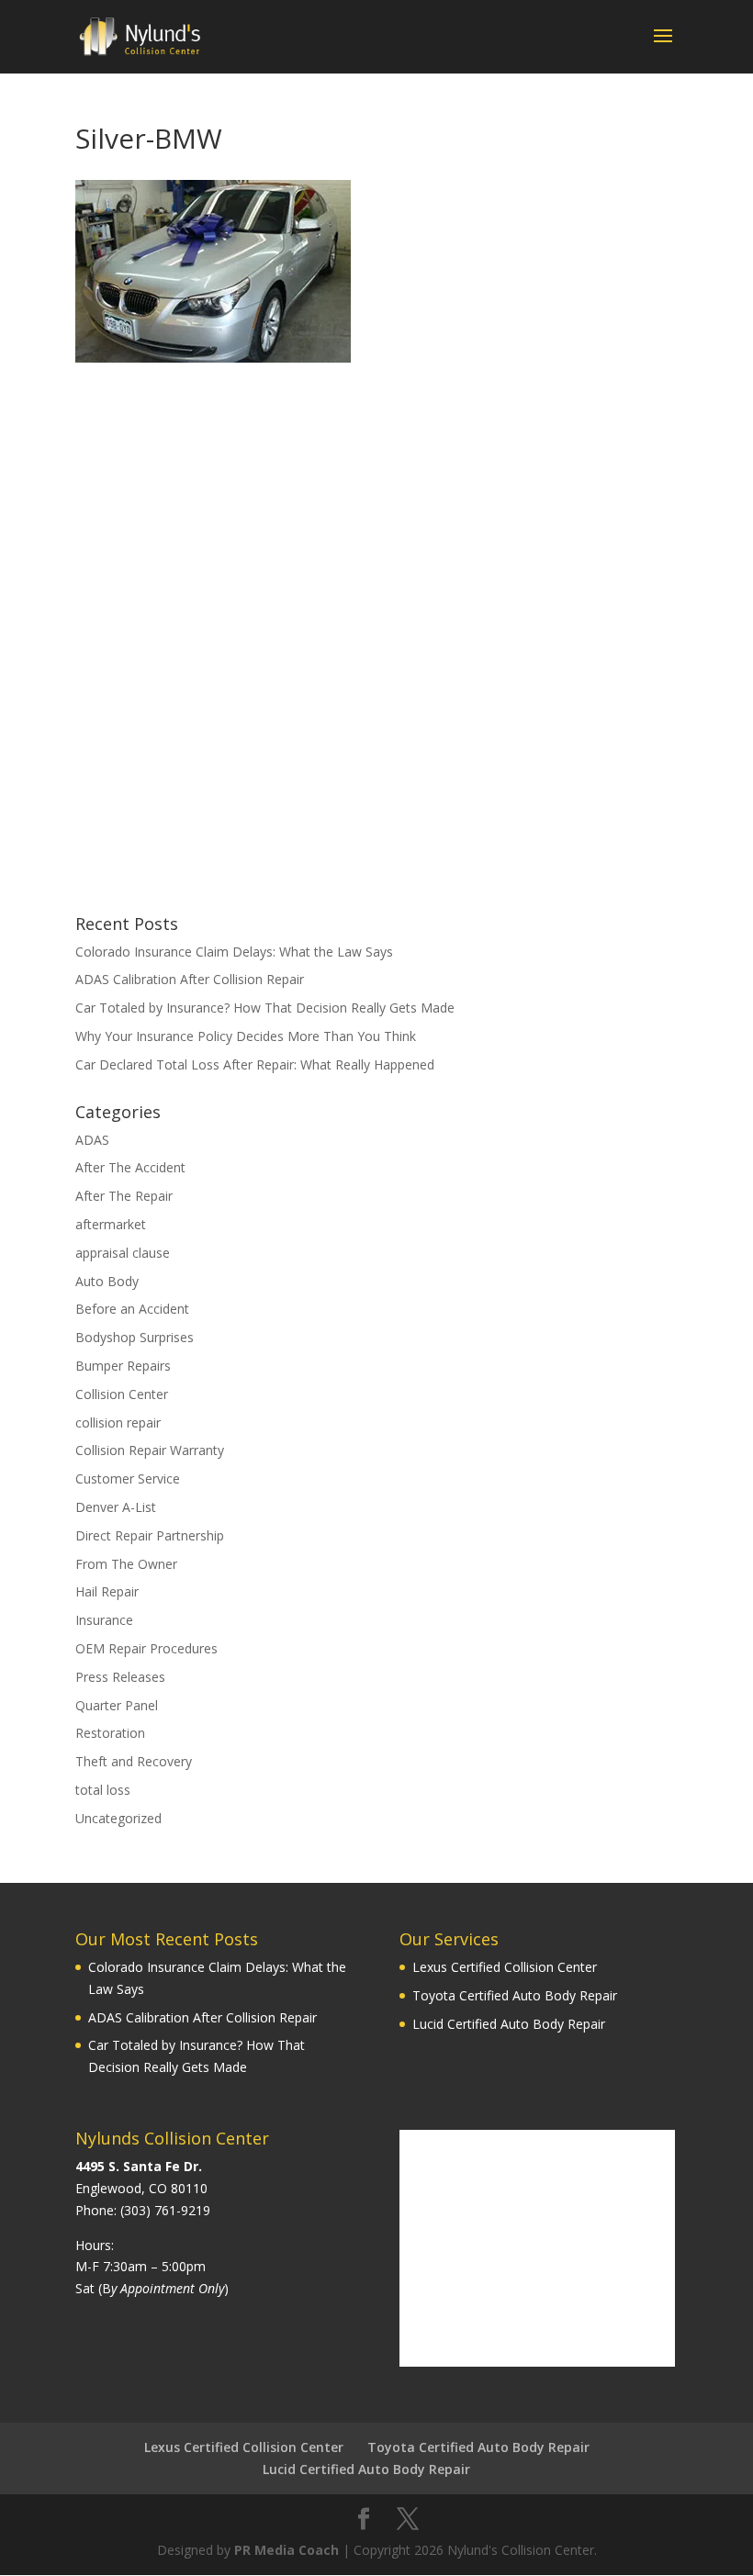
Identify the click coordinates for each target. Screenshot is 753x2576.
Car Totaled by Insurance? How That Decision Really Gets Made (265, 1008)
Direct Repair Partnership (150, 1535)
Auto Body (107, 1281)
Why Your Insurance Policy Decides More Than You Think (246, 1036)
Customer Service (128, 1478)
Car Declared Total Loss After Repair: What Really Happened (255, 1064)
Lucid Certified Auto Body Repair (509, 2024)
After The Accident (130, 1167)
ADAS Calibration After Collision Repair (190, 979)
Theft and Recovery (134, 1761)
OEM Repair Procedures (146, 1648)
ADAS (92, 1140)
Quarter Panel (117, 1705)
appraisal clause (123, 1253)
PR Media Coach (287, 2550)
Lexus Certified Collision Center (505, 1967)
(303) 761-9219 (165, 2210)
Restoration (110, 1733)
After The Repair (124, 1196)
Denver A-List (116, 1507)
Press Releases (120, 1677)
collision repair (118, 1422)
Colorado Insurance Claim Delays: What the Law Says (234, 952)
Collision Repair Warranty (150, 1450)
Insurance (104, 1620)
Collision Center (122, 1394)
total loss (103, 1790)
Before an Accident (132, 1309)
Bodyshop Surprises (135, 1337)
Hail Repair (107, 1591)
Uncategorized (118, 1818)
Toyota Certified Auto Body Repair (515, 1995)
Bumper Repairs (123, 1366)
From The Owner (126, 1564)
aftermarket (111, 1224)
